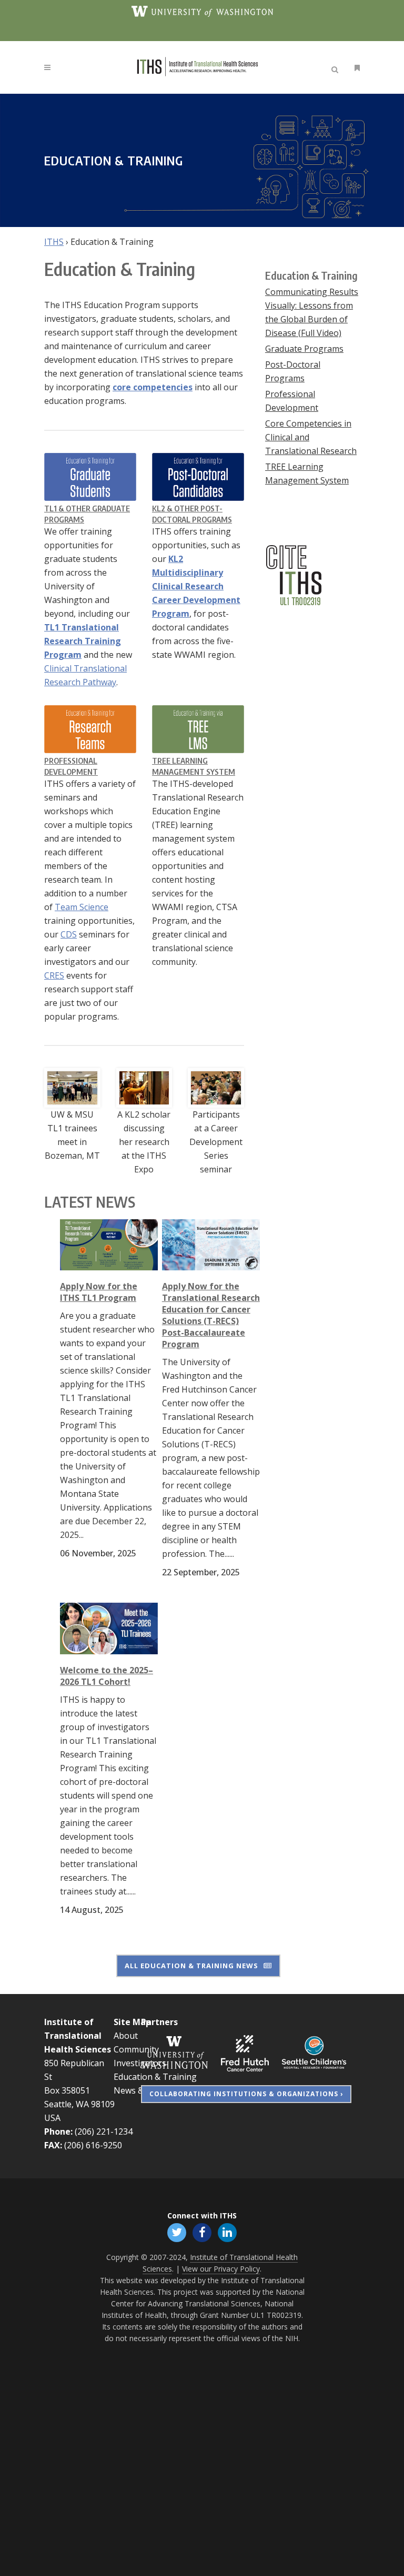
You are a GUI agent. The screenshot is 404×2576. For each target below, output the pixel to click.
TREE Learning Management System (307, 473)
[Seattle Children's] (314, 2052)
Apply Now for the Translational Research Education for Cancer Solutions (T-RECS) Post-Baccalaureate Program (211, 1315)
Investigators (140, 2063)
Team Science (82, 907)
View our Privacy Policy (221, 2269)
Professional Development (292, 401)
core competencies (153, 387)
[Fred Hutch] (245, 2052)
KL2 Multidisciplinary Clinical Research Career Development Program (196, 586)
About (126, 2036)
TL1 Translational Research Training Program (83, 641)
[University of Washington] (175, 2052)
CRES (54, 975)
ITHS (54, 242)
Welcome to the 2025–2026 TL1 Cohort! (107, 1676)
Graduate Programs (304, 349)
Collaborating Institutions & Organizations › (246, 2094)
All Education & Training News (191, 1966)
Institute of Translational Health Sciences (78, 2036)
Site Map (132, 2022)
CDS (69, 934)
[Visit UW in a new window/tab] (202, 11)
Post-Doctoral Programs (293, 371)
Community (136, 2049)
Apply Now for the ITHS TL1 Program (99, 1292)
